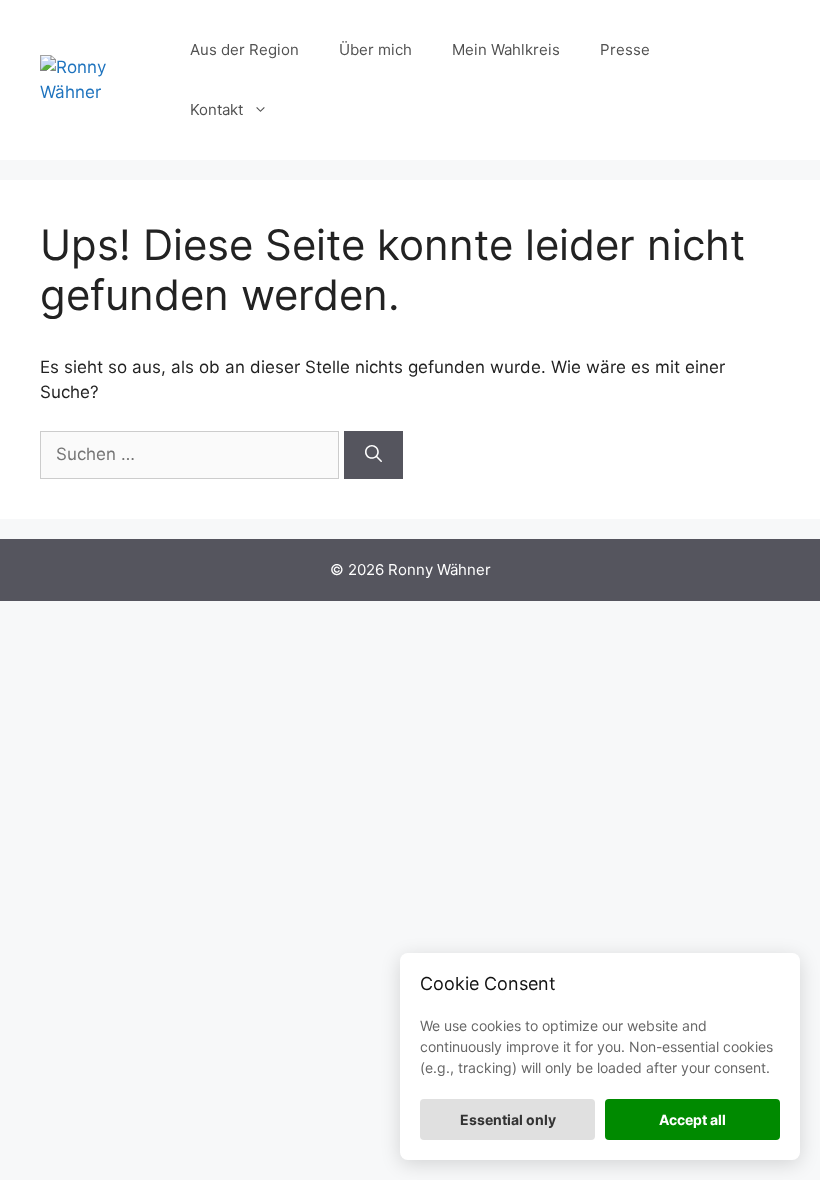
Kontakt (216, 109)
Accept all (692, 1119)
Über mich (375, 49)
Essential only (508, 1119)
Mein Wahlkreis (506, 49)
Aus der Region (244, 49)
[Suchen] (373, 455)
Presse (625, 49)
